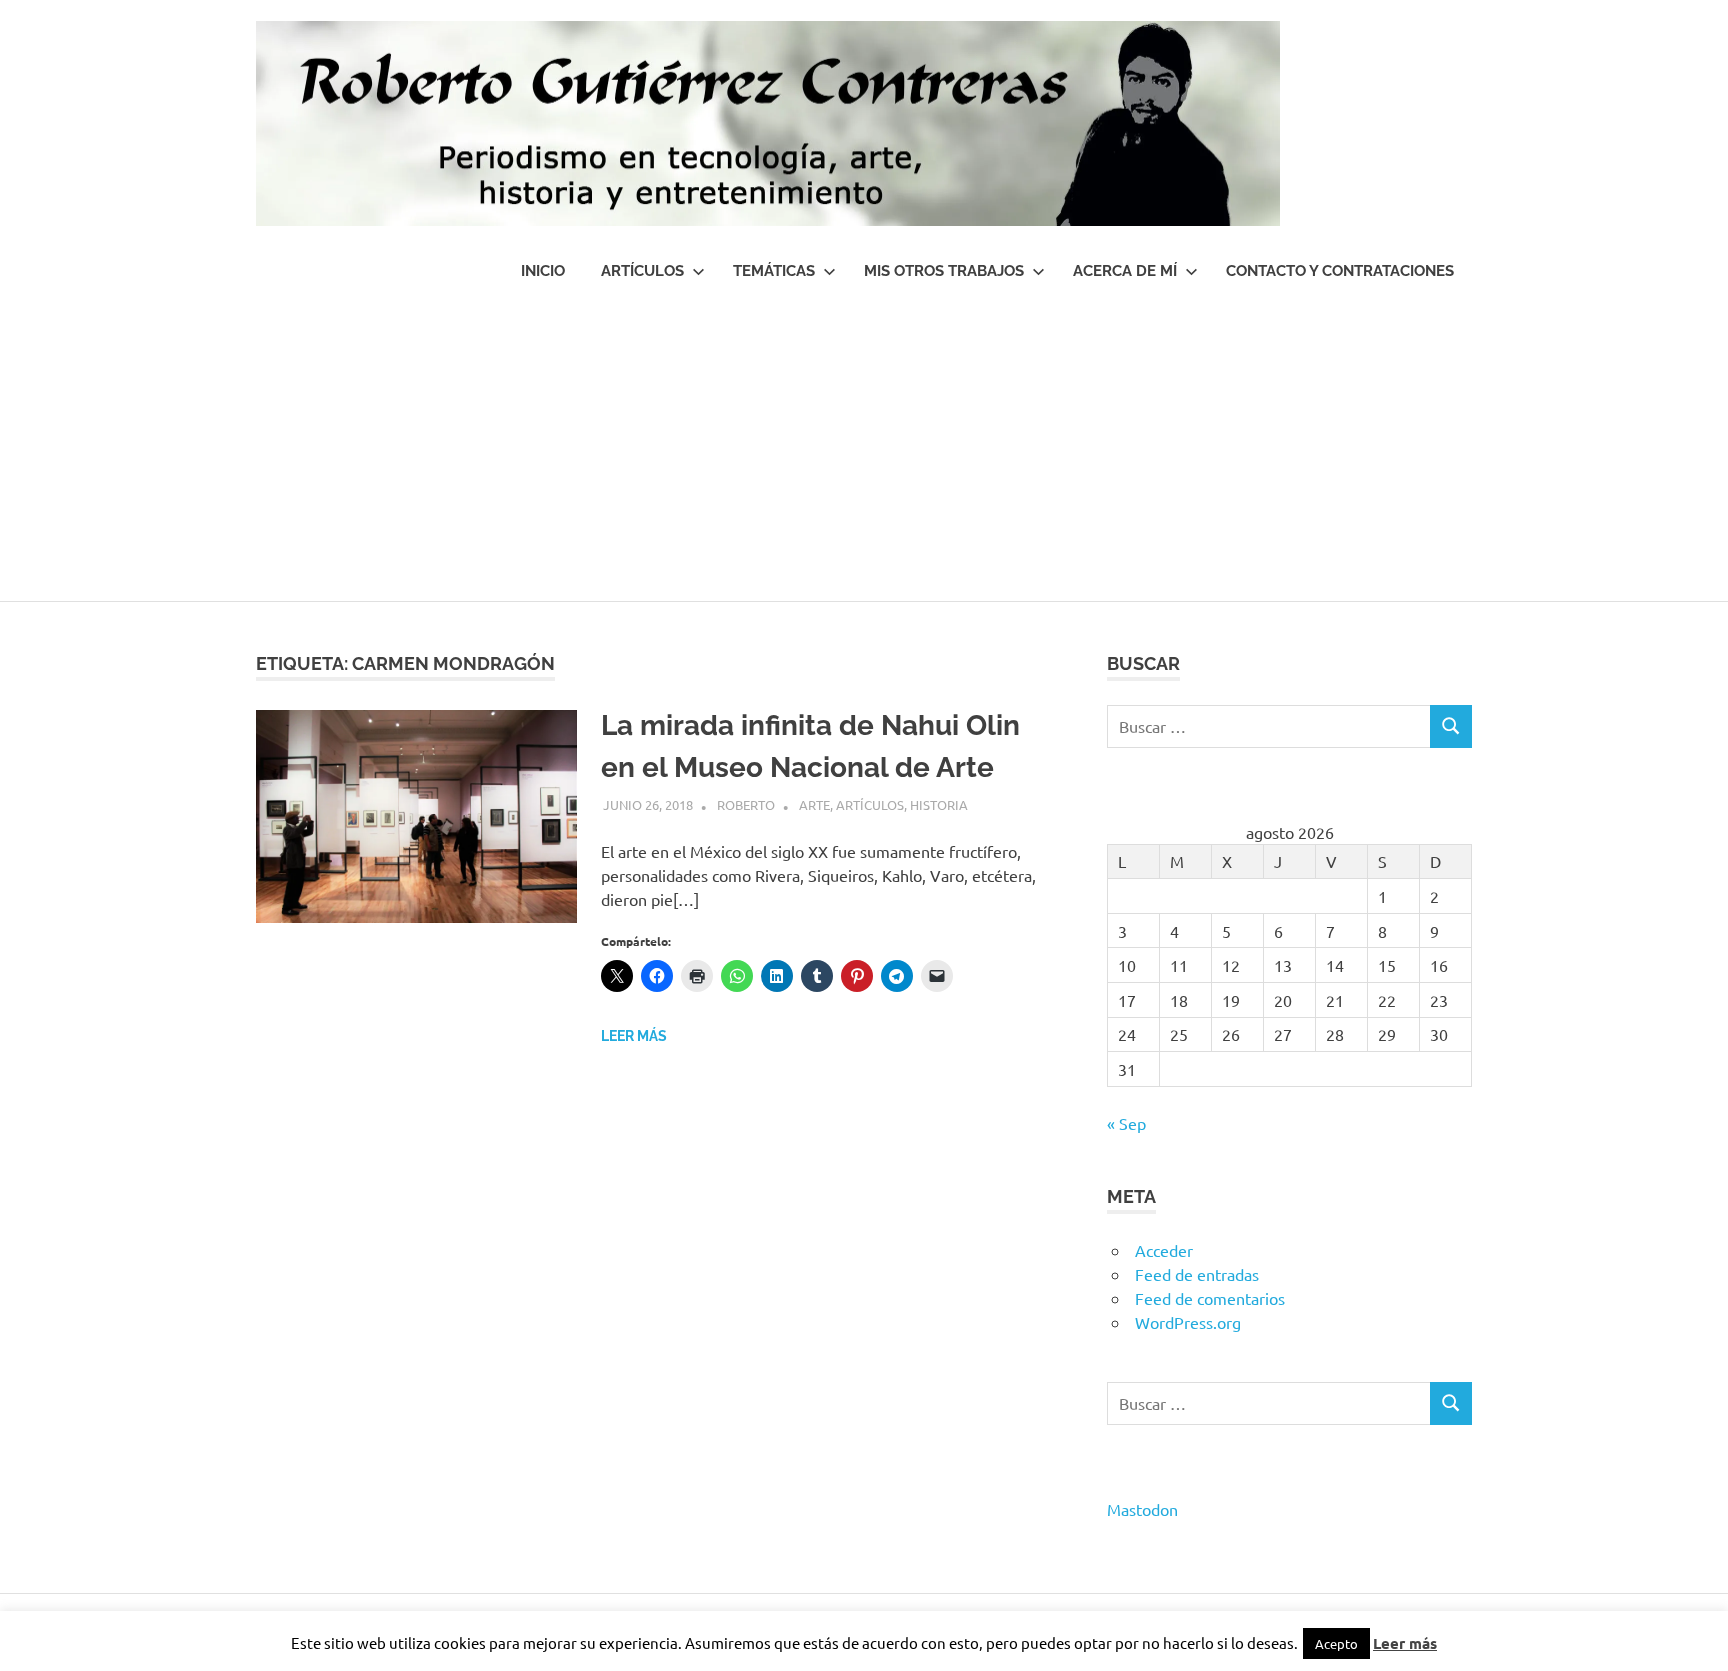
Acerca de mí (1125, 271)
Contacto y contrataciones (1340, 271)
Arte (814, 804)
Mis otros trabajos (944, 271)
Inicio (543, 271)
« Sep (1126, 1123)
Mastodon (1142, 1509)
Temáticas (774, 271)
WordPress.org (1188, 1322)
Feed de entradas (1197, 1274)
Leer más (634, 1036)
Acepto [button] (1336, 1643)
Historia (939, 804)
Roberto (746, 804)
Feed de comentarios (1210, 1298)
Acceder (1164, 1250)
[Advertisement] (864, 451)
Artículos (642, 271)
